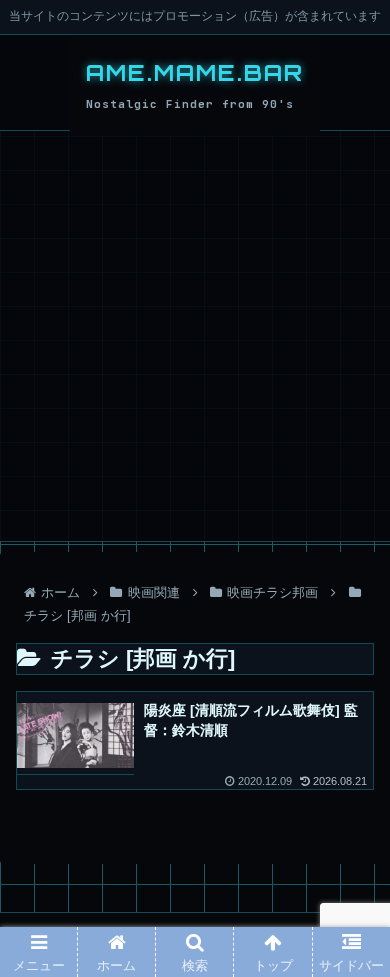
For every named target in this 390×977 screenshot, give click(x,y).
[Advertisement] (195, 336)
